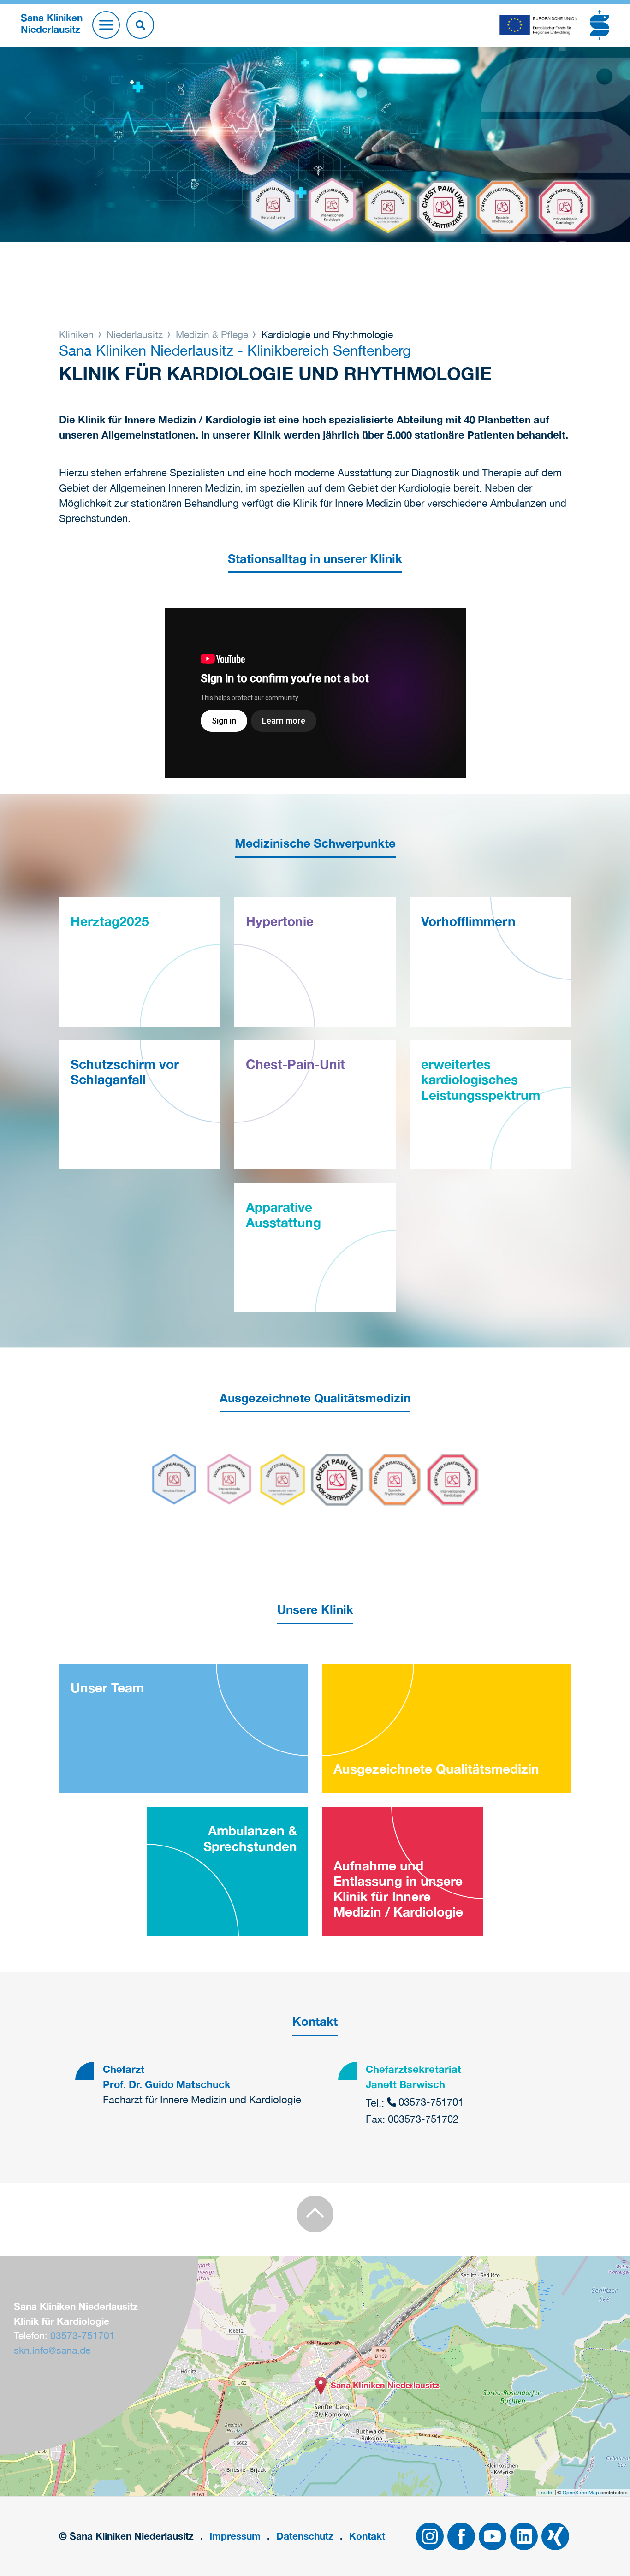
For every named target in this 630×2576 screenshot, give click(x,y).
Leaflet (546, 2493)
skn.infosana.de (52, 2350)
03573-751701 (431, 2102)
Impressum (235, 2536)
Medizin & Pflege (212, 334)
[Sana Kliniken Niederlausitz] (321, 2386)
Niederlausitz (135, 334)
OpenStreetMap (581, 2493)
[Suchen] (140, 25)
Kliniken (78, 334)
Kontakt (367, 2536)
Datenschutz (305, 2536)
